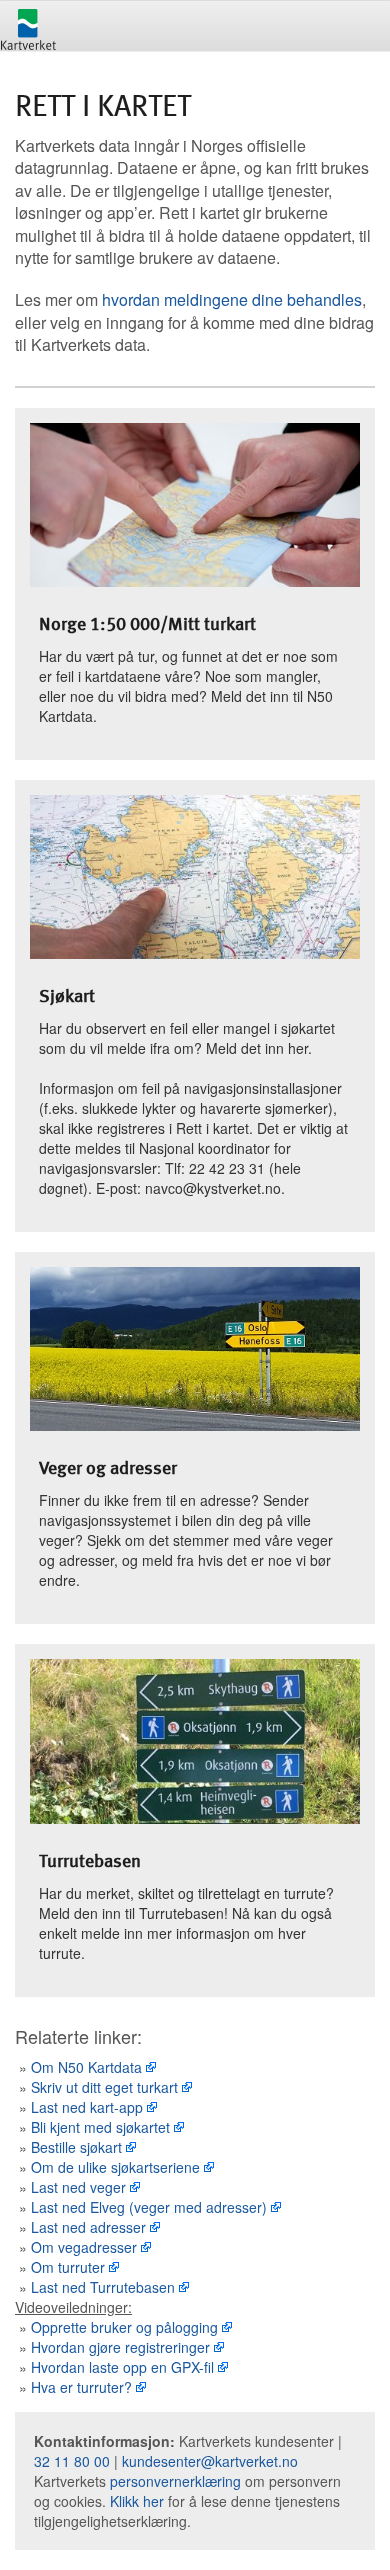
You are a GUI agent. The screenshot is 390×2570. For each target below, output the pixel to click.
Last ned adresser (88, 2227)
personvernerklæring (175, 2481)
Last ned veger (78, 2187)
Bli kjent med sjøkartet (100, 2127)
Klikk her (137, 2501)
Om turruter (68, 2267)
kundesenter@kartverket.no (210, 2461)
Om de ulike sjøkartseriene (115, 2167)
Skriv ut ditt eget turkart (104, 2087)
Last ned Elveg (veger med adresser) (149, 2207)
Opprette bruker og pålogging (124, 2327)
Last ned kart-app (87, 2107)
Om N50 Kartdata (86, 2067)
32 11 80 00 (72, 2461)
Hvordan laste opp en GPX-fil (122, 2367)
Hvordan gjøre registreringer (120, 2347)
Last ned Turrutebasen (103, 2287)
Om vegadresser (84, 2247)
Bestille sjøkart (76, 2147)
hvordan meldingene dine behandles (232, 299)
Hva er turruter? (81, 2387)
